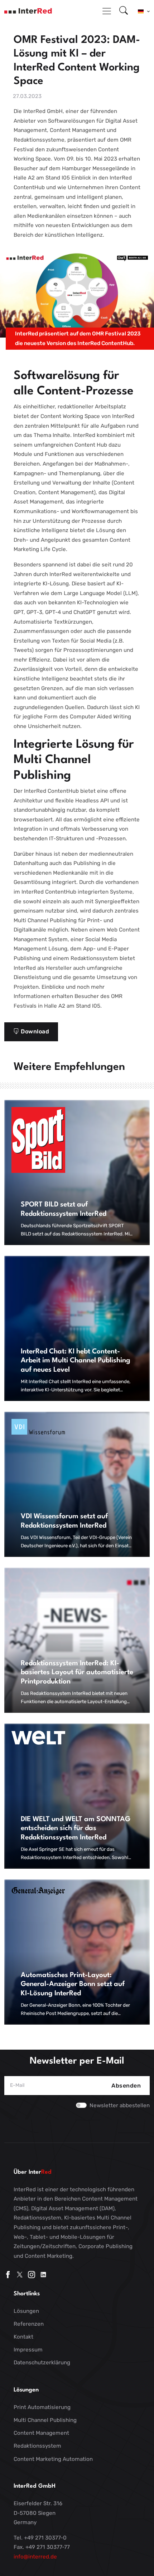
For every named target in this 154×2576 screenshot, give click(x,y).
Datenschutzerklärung (42, 2363)
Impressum (28, 2350)
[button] (144, 11)
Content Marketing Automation (53, 2459)
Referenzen (29, 2324)
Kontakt (23, 2337)
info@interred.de (35, 2557)
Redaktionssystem (37, 2446)
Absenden (126, 2086)
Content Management (41, 2433)
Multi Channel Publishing (45, 2420)
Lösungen (26, 2311)
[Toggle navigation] (107, 11)
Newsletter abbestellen (120, 2105)
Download (34, 1031)
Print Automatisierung (42, 2407)
